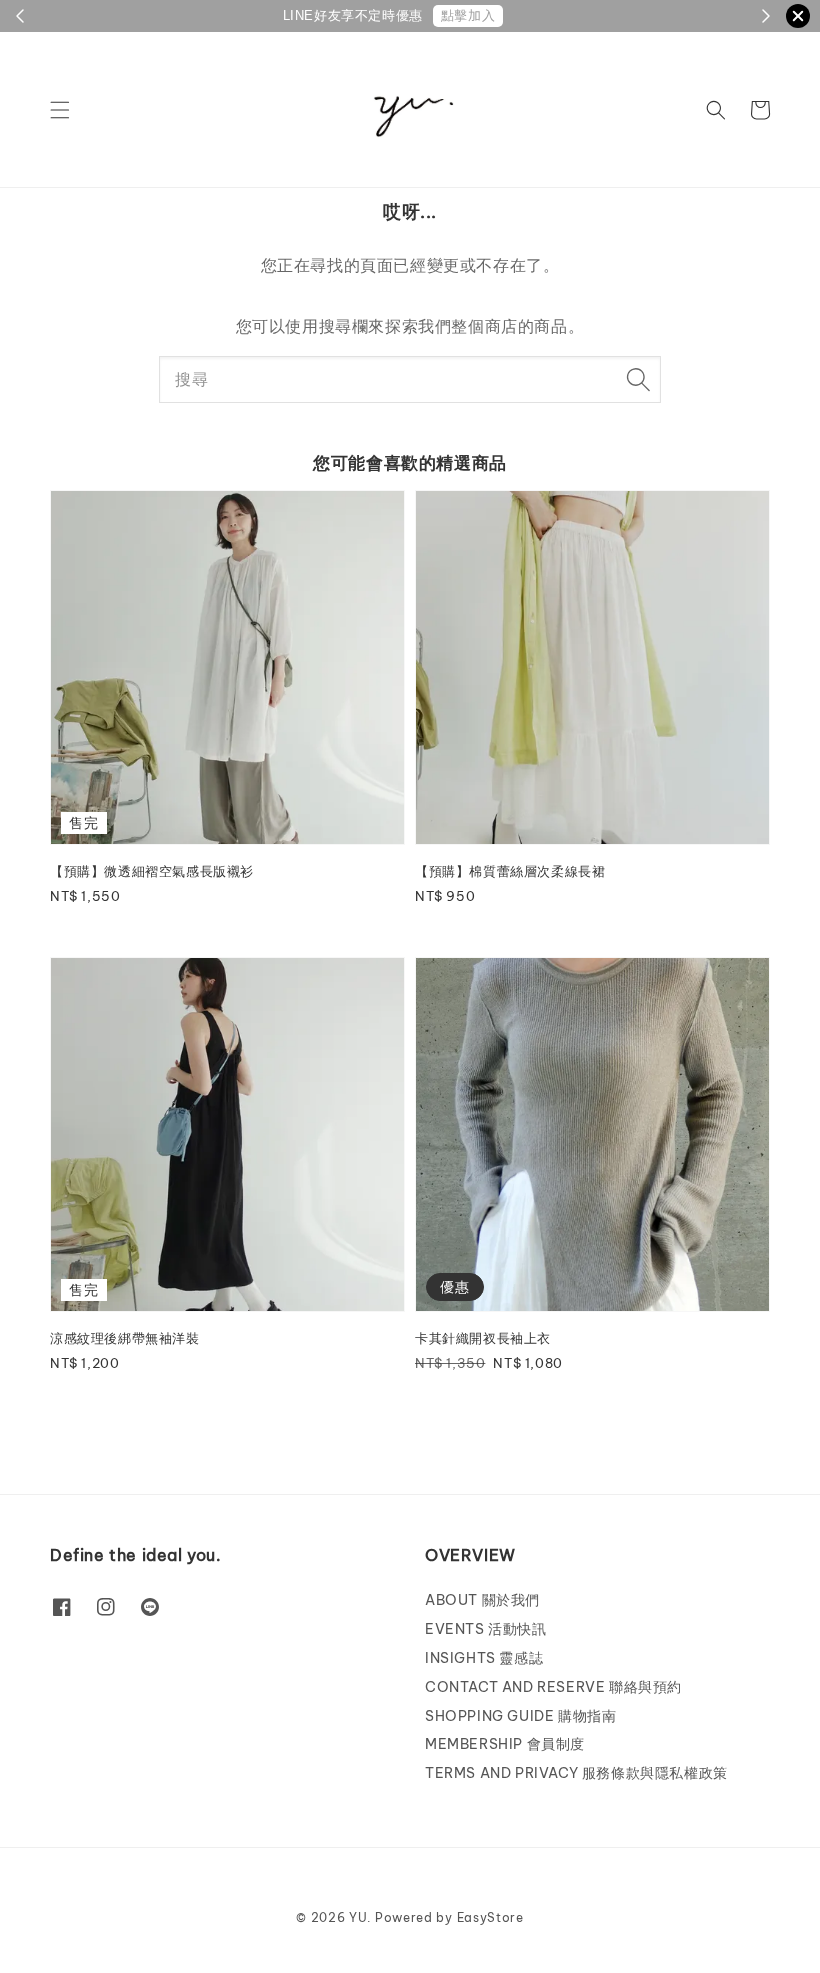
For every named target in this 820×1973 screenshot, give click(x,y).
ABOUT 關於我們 (482, 1600)
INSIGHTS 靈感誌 (484, 1658)
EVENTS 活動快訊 (486, 1629)
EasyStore (490, 1917)
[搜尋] (638, 379)
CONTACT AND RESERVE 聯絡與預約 (553, 1687)
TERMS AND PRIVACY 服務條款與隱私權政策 (576, 1773)
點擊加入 (468, 15)
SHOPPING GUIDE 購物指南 (520, 1716)
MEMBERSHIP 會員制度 (505, 1744)
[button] (60, 110)
